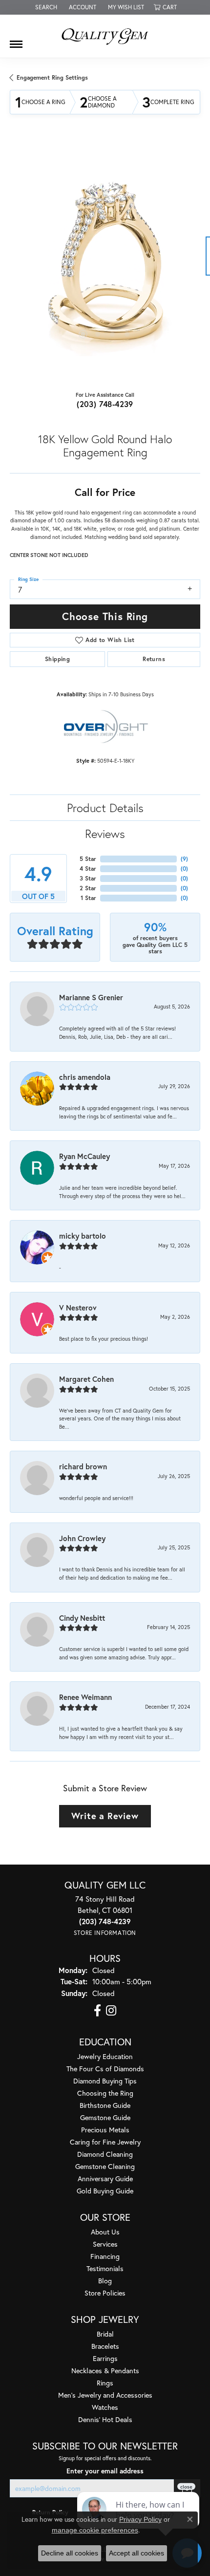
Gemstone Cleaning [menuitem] (105, 2166)
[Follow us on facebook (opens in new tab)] (97, 2011)
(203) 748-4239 (105, 404)
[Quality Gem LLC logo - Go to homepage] (105, 36)
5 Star (88, 859)
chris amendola (85, 1077)
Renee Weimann (85, 1697)
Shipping (57, 659)
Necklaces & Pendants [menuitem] (105, 2371)
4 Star (88, 869)
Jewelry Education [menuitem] (105, 2056)
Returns (154, 659)
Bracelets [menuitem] (105, 2346)
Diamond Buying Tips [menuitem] (105, 2081)
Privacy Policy (140, 2519)
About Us (105, 2232)
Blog (105, 2281)
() (184, 859)
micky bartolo (83, 1236)
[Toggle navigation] (16, 41)
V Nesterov (78, 1308)
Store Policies (105, 2293)
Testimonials (105, 2268)
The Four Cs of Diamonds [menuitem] (105, 2069)
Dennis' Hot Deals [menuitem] (105, 2419)
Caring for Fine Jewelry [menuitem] (105, 2142)
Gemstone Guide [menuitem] (105, 2117)
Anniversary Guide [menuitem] (105, 2179)
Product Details (105, 808)
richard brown (83, 1466)
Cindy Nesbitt (82, 1618)
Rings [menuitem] (105, 2383)
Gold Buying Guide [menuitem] (105, 2191)
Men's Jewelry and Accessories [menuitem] (105, 2395)
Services (105, 2244)
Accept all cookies (136, 2553)
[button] (45, 7)
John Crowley (82, 1538)
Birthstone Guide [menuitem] (105, 2105)
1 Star (88, 898)
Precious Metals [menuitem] (105, 2130)
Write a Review (105, 1816)
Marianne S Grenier (91, 997)
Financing (105, 2256)
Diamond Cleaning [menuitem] (105, 2154)
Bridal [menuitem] (105, 2334)
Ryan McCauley (84, 1156)
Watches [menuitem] (105, 2407)
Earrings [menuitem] (105, 2358)
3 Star (88, 878)
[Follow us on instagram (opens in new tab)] (111, 2011)
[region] (105, 261)
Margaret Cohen (86, 1379)
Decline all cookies (70, 2553)
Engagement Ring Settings (52, 77)
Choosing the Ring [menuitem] (105, 2093)
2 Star (88, 888)
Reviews (105, 834)
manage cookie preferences (95, 2530)
